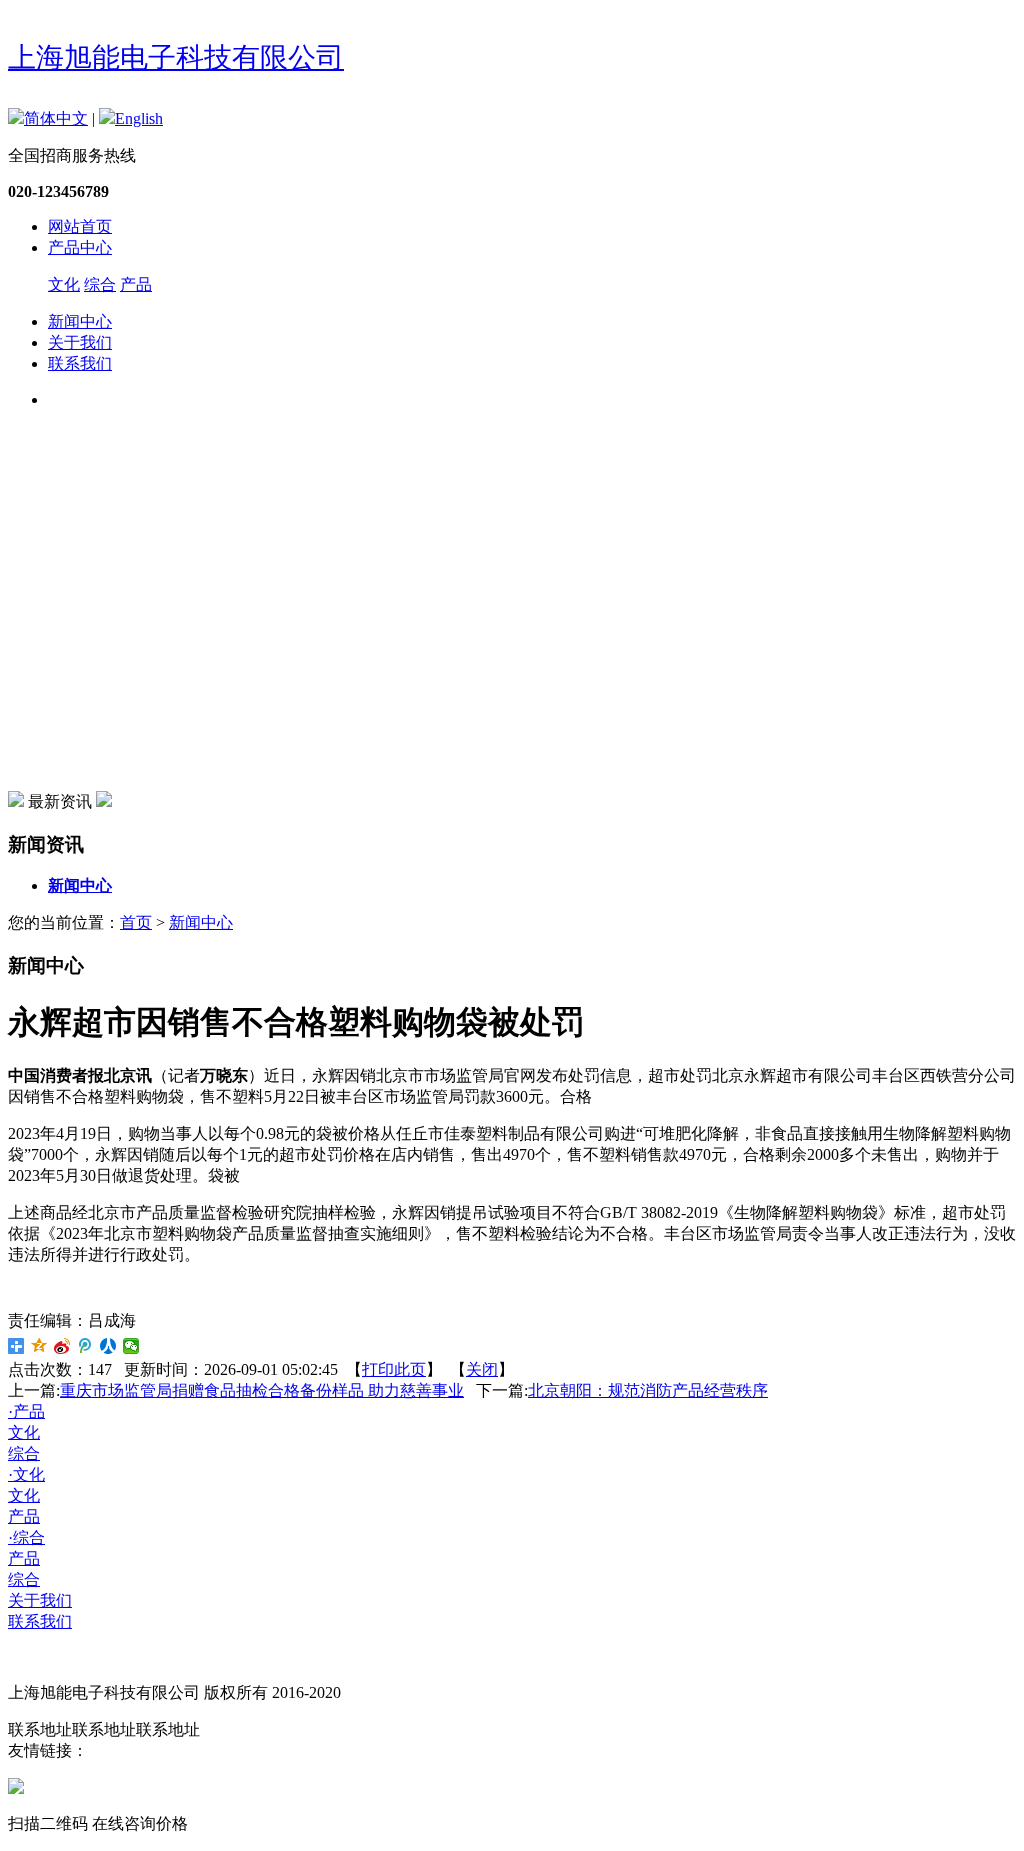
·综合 (26, 1537)
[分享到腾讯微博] (85, 1346)
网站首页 (80, 226)
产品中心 (80, 247)
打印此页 (394, 1369)
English (139, 118)
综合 (100, 284)
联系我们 (80, 363)
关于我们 (80, 342)
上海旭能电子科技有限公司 (176, 57)
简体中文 (56, 118)
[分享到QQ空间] (39, 1346)
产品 (136, 284)
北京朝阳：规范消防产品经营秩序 (648, 1390)
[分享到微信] (131, 1346)
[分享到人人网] (108, 1346)
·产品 (26, 1411)
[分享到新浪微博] (62, 1346)
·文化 (26, 1474)
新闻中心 (80, 321)
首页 (136, 922)
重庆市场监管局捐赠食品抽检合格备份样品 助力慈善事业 (262, 1390)
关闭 (482, 1369)
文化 (64, 284)
